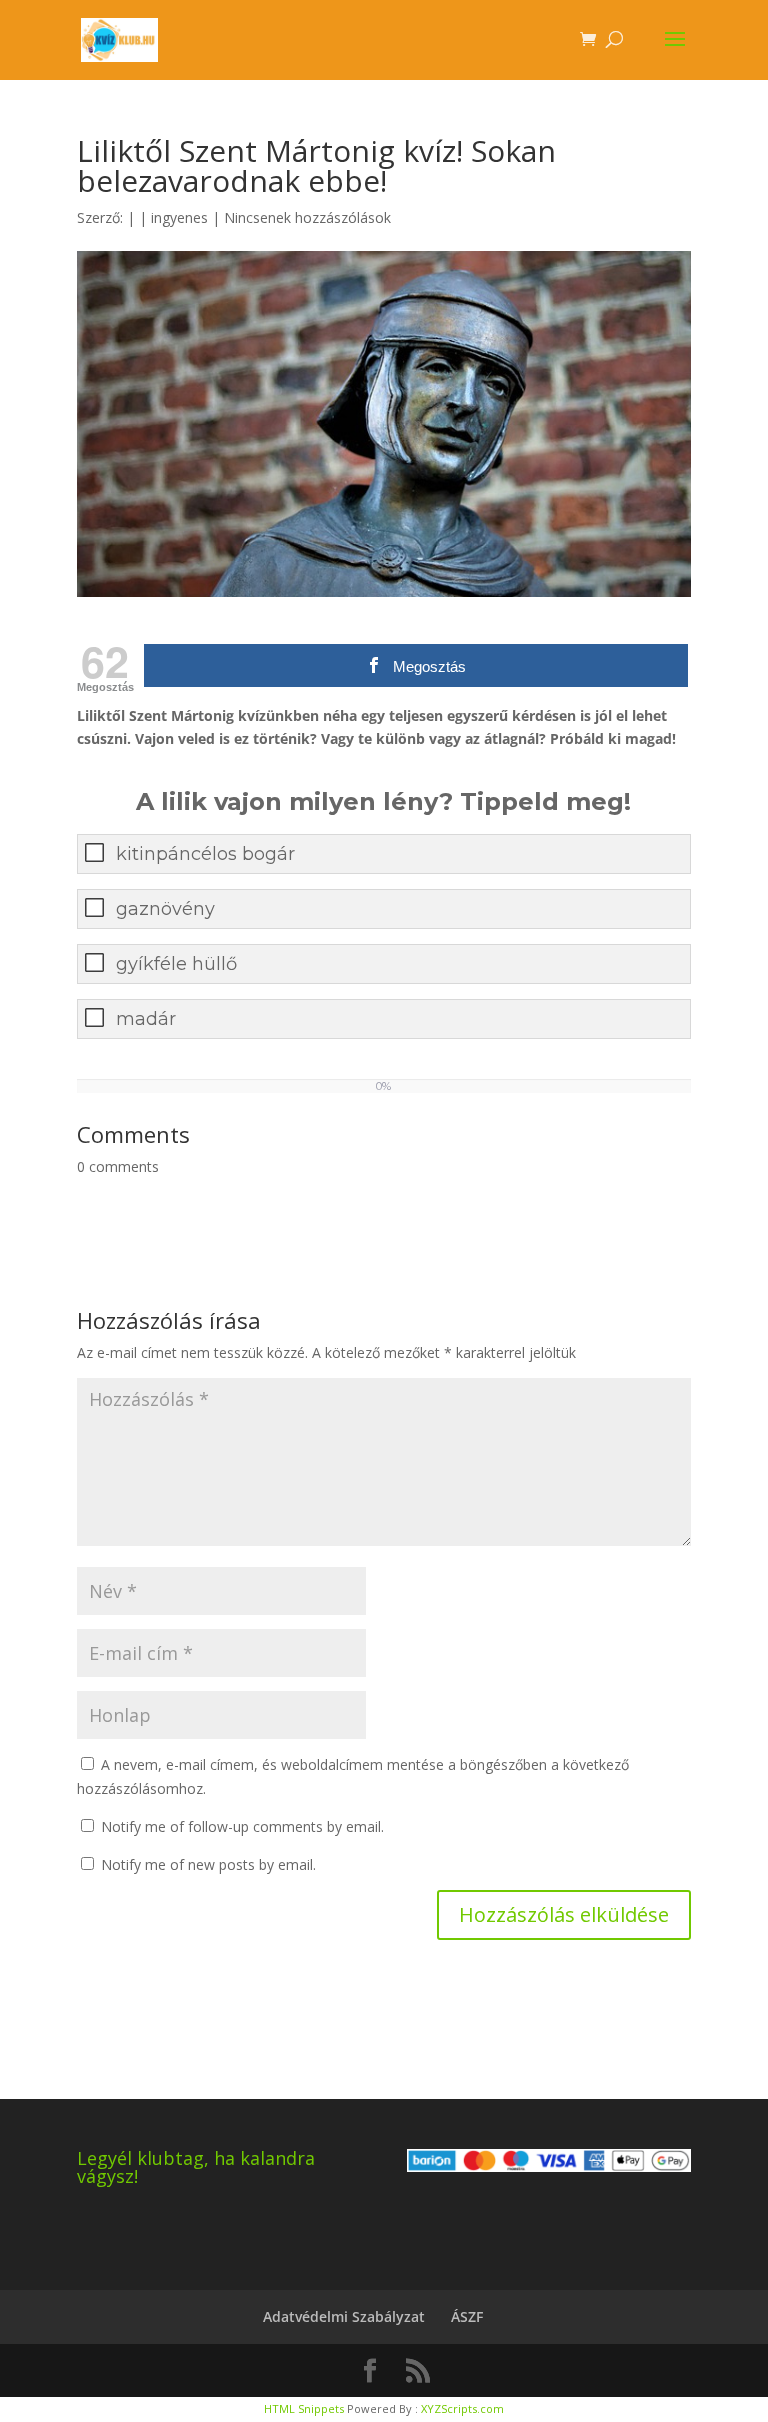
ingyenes (179, 217)
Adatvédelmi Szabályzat (344, 2316)
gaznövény (165, 909)
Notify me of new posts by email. (208, 1864)
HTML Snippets (304, 2408)
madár (146, 1019)
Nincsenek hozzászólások (307, 217)
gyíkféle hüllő (176, 964)
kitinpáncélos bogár (205, 854)
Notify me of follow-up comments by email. (242, 1826)
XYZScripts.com (462, 2408)
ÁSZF (467, 2316)
